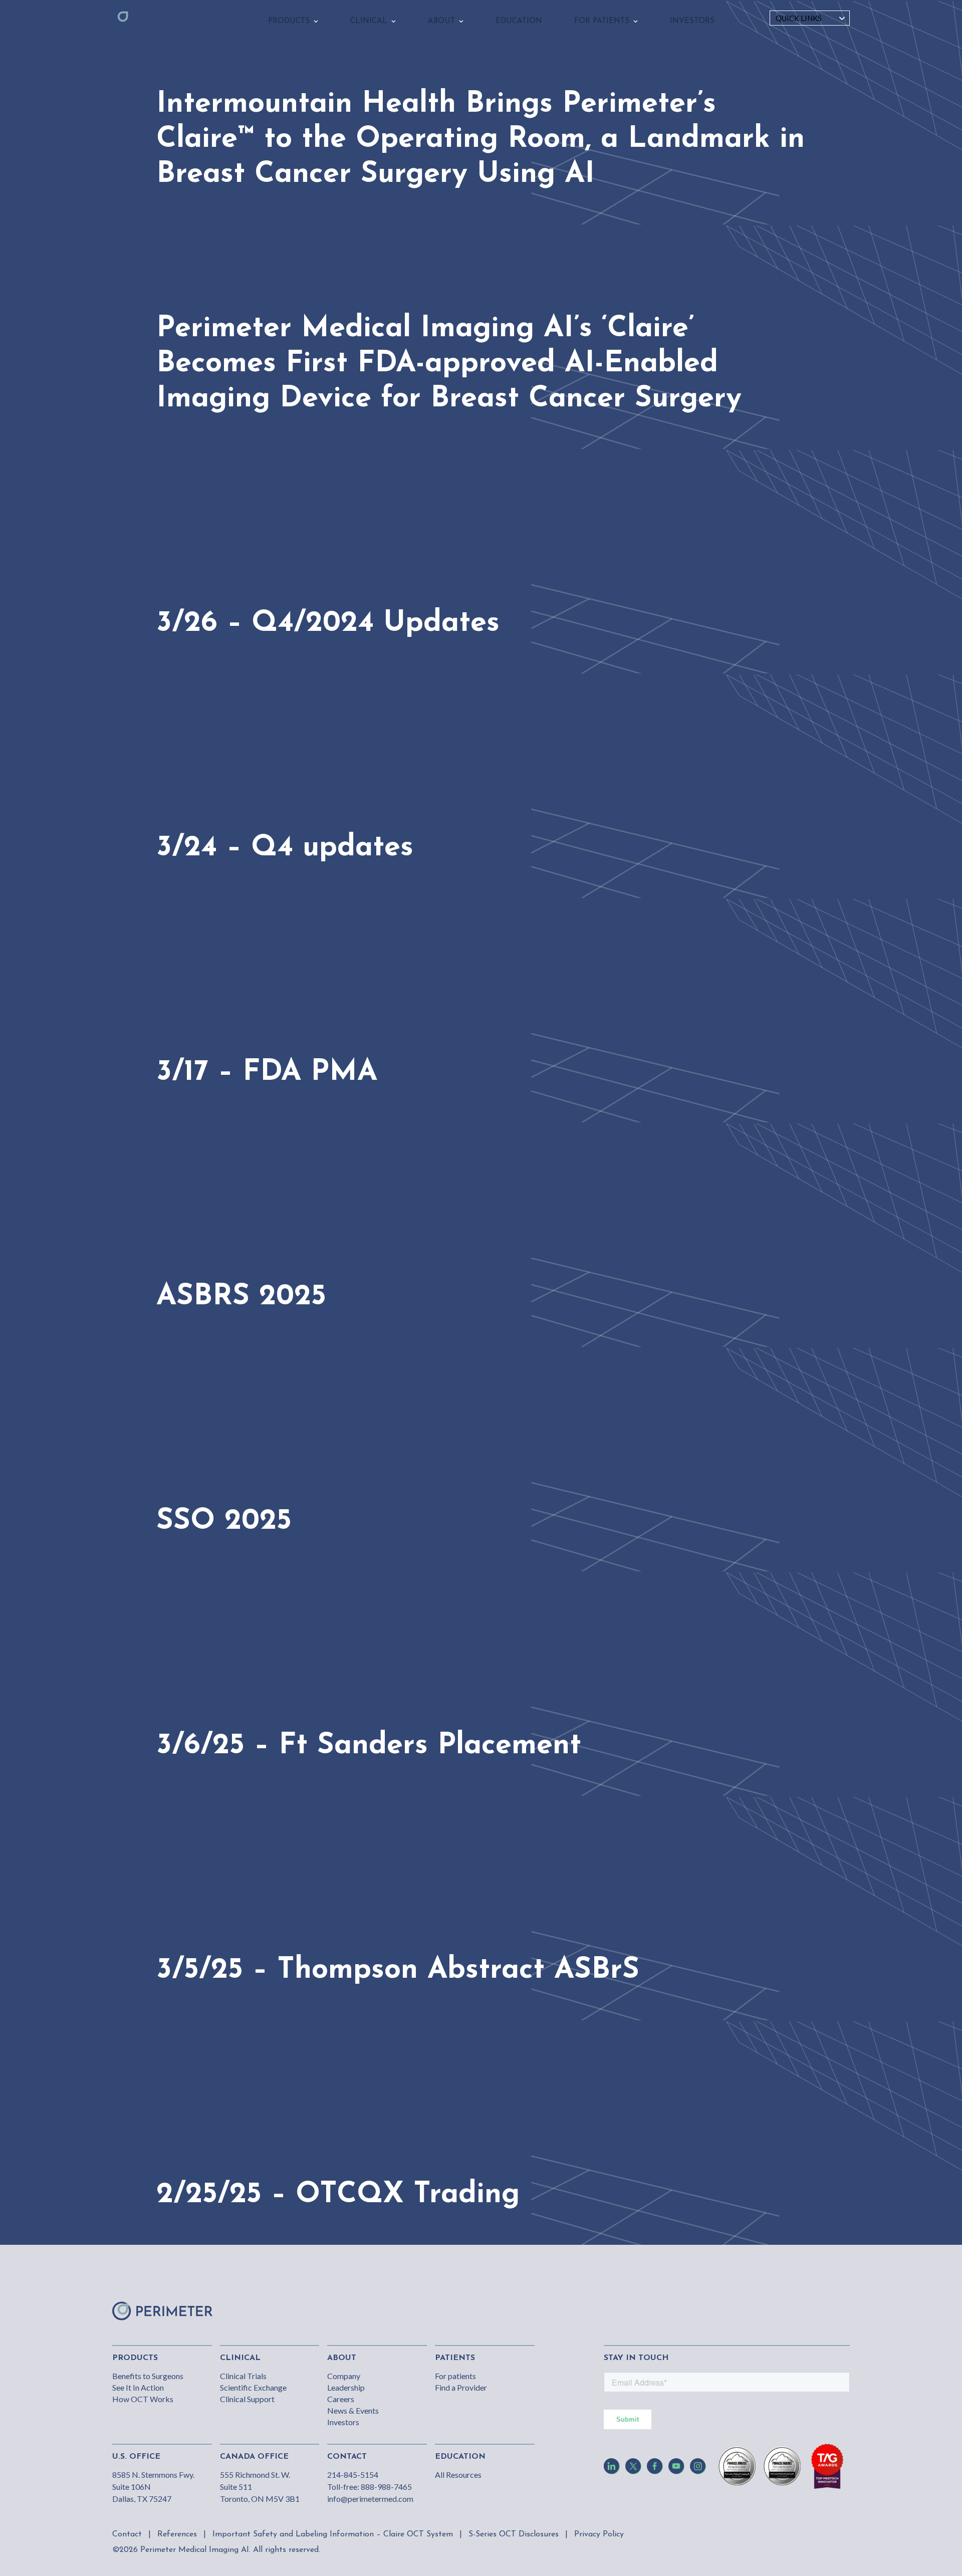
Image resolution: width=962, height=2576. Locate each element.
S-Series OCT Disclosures (514, 2534)
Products (135, 2358)
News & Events (353, 2410)
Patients (455, 2358)
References (177, 2534)
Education (460, 2457)
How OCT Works (143, 2399)
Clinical (240, 2358)
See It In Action (138, 2387)
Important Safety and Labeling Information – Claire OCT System (333, 2534)
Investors (343, 2422)
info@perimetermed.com (370, 2499)
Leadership (346, 2387)
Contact (127, 2534)
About (342, 2358)
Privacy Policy (599, 2534)
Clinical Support (247, 2399)
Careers (341, 2399)
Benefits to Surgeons (148, 2376)
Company (344, 2376)
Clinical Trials (243, 2376)
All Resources (458, 2475)
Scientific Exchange (253, 2387)
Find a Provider (461, 2387)
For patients (455, 2376)
